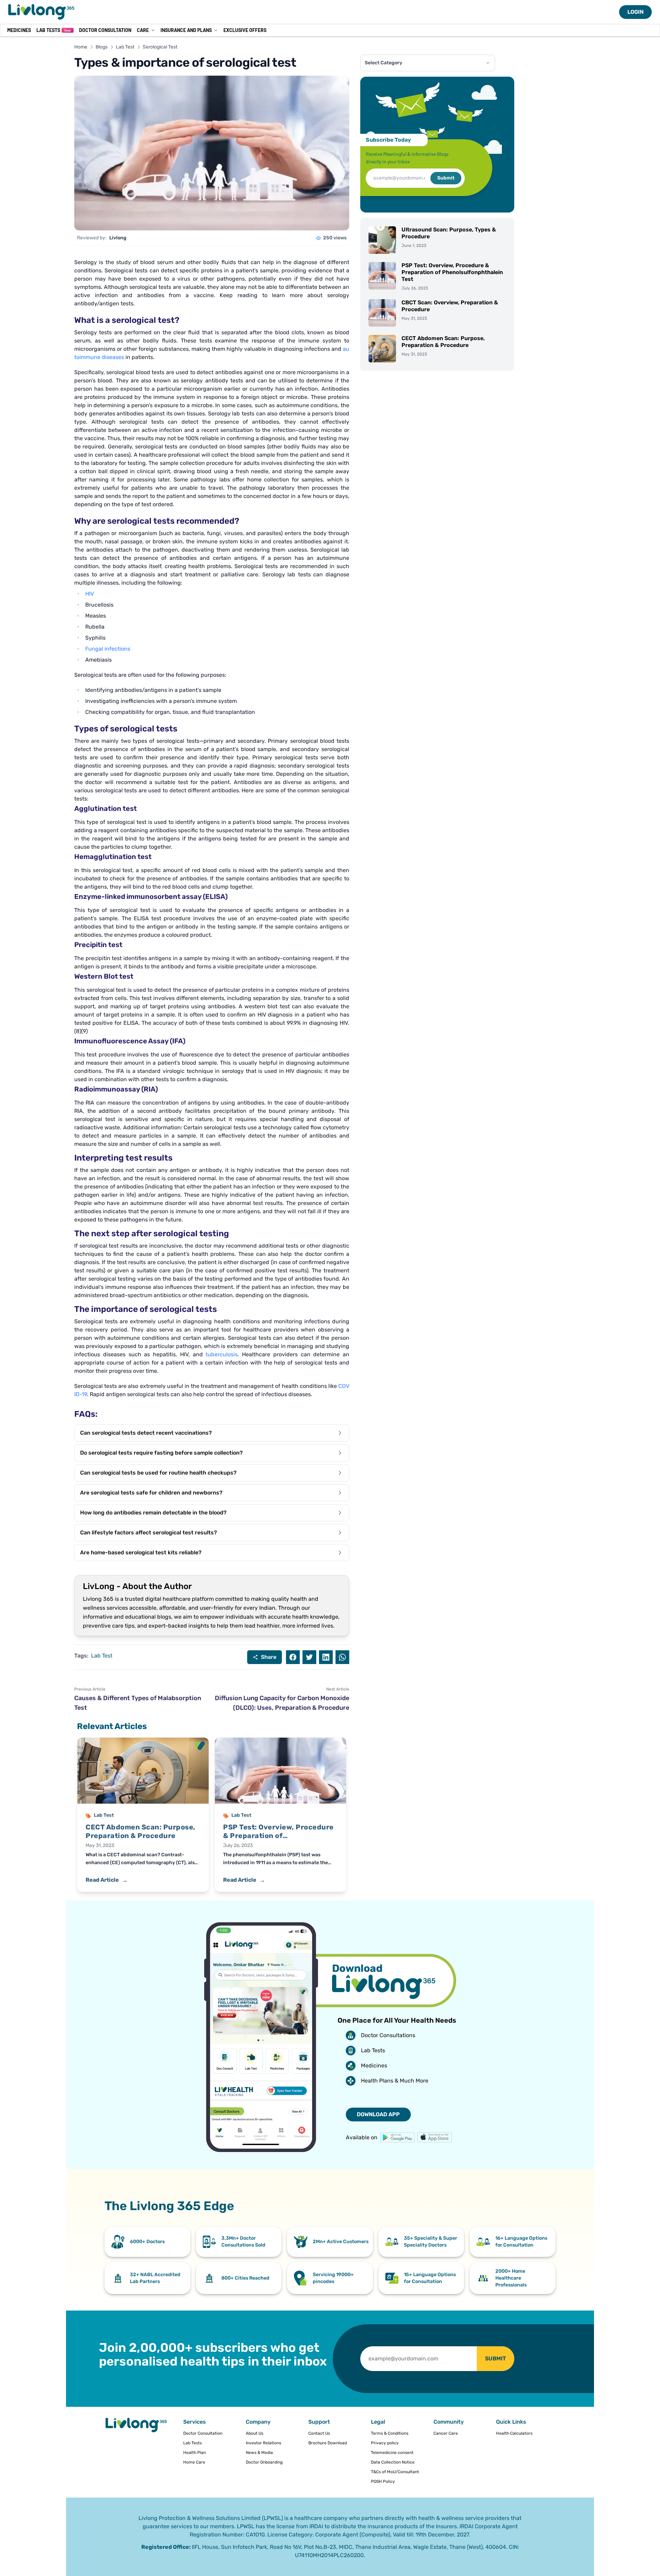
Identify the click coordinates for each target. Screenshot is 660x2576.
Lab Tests (54, 30)
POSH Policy (383, 2481)
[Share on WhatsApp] (342, 1657)
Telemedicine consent (392, 2453)
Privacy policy (385, 2443)
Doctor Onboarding (264, 2462)
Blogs (102, 47)
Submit (446, 178)
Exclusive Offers (245, 30)
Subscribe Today (388, 140)
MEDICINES (19, 30)
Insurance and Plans (186, 30)
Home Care (194, 2462)
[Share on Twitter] (309, 1657)
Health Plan (195, 2453)
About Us (255, 2433)
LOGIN (635, 12)
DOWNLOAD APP (378, 2114)
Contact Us (319, 2433)
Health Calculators (514, 2433)
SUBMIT (496, 2358)
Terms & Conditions (390, 2433)
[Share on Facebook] (293, 1657)
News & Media (259, 2453)
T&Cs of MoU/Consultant (395, 2472)
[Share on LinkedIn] (326, 1657)
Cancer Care (446, 2433)
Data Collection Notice (393, 2462)
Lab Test (125, 47)
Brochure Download (328, 2443)
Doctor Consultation (105, 30)
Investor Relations (263, 2443)
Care (143, 30)
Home (81, 47)
